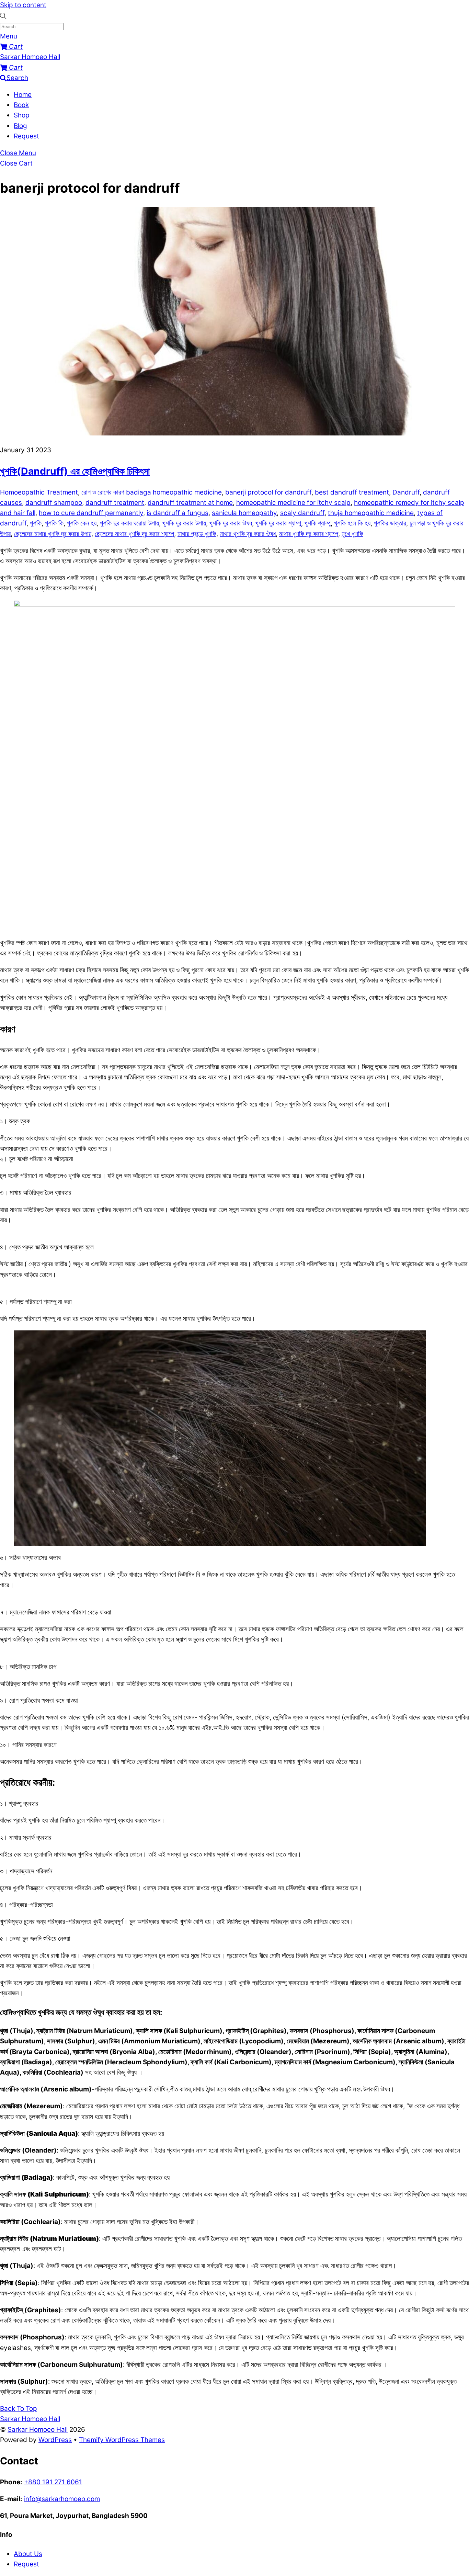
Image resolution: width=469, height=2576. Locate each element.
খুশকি (36, 523)
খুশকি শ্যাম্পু (318, 523)
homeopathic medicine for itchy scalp (293, 503)
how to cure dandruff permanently (91, 513)
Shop (22, 115)
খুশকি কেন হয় (82, 523)
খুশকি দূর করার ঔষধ (231, 523)
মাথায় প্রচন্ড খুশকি (197, 534)
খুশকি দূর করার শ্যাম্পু (278, 523)
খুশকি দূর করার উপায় (184, 523)
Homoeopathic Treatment (39, 492)
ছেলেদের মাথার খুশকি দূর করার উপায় (53, 534)
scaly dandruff (302, 513)
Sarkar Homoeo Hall (38, 2430)
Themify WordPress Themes (122, 2440)
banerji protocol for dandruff (268, 492)
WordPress (55, 2440)
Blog (20, 126)
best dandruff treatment (352, 492)
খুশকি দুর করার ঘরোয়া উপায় (129, 523)
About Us (28, 2554)
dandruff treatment (115, 503)
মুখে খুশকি (352, 534)
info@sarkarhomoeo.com (62, 2499)
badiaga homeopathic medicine (174, 492)
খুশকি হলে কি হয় (352, 523)
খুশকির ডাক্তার (390, 523)
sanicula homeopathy (244, 513)
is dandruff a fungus (178, 513)
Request (26, 136)
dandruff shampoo (54, 503)
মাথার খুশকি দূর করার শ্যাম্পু (309, 534)
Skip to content (23, 5)
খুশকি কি (54, 523)
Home (23, 95)
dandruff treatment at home (190, 503)
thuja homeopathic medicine (371, 513)
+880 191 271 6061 (53, 2482)
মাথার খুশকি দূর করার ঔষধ (248, 534)
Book (21, 105)
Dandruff (406, 492)
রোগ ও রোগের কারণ (103, 492)
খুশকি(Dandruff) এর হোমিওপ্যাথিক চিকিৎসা (75, 471)
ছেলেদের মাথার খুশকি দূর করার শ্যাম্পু (134, 534)
